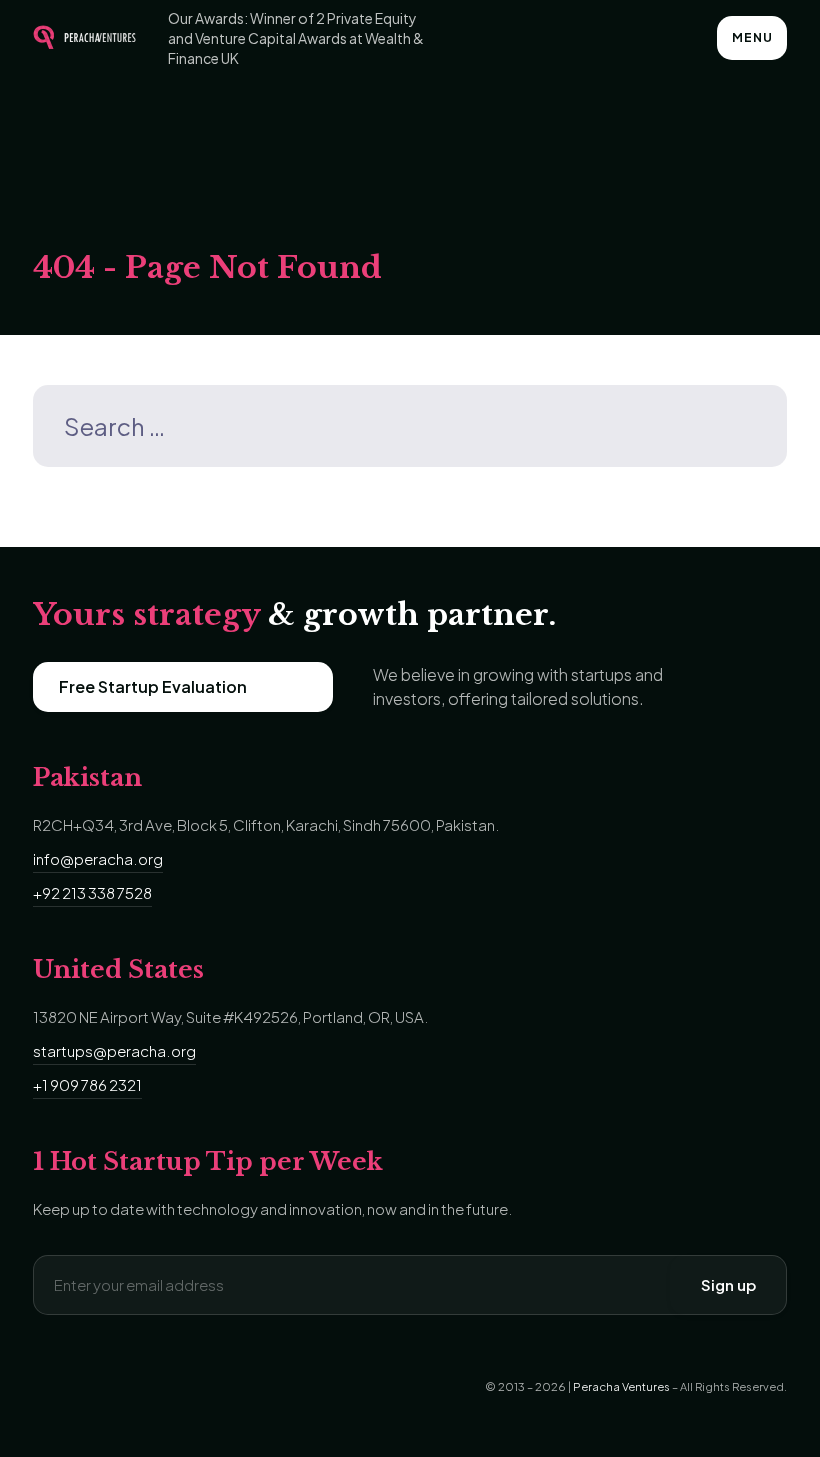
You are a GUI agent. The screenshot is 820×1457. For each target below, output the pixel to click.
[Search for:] (410, 429)
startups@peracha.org (114, 1050)
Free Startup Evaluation (153, 686)
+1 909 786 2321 (87, 1084)
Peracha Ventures (621, 1386)
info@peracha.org (98, 858)
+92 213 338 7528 (92, 892)
